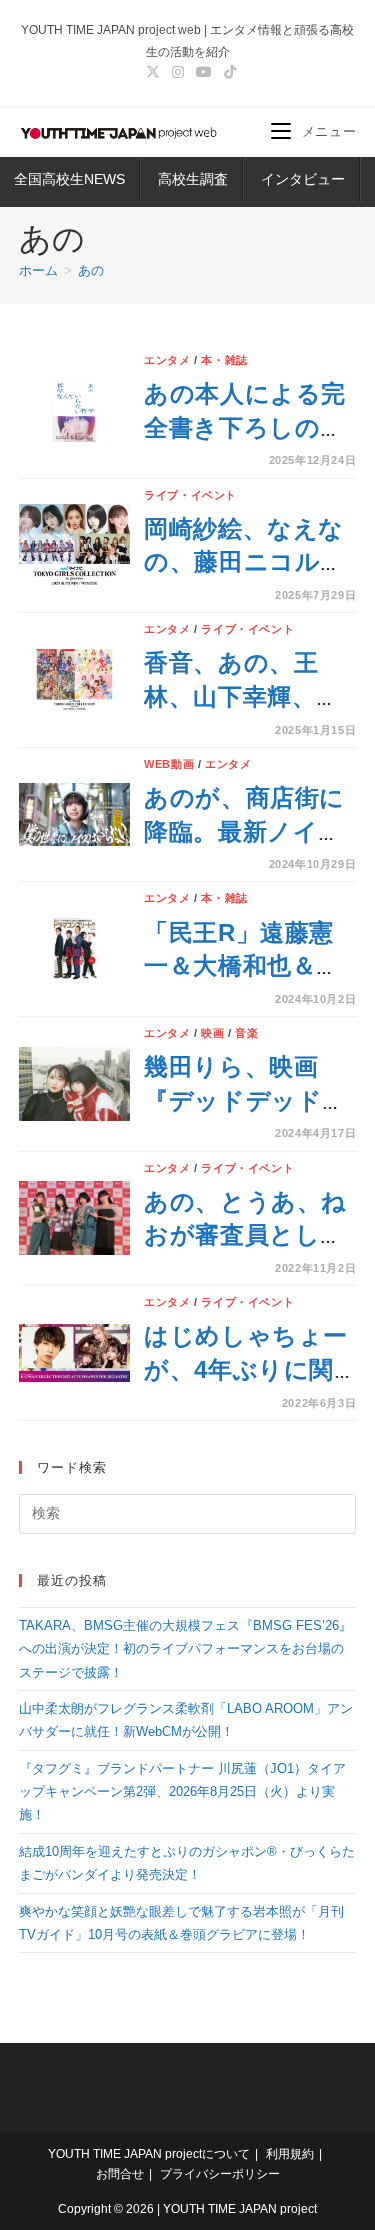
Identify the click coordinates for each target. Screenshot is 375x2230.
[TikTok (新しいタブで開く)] (227, 72)
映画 (212, 1033)
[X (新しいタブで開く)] (153, 72)
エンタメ (167, 360)
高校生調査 (193, 179)
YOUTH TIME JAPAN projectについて (149, 2154)
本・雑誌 (224, 360)
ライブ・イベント (190, 495)
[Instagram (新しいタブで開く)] (178, 72)
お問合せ (120, 2174)
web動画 (169, 764)
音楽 (246, 1033)
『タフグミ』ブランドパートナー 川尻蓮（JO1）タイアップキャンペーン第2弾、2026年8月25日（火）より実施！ (182, 1792)
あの (91, 270)
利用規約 (290, 2154)
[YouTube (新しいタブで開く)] (204, 72)
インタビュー (303, 179)
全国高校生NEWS (69, 179)
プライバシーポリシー (220, 2174)
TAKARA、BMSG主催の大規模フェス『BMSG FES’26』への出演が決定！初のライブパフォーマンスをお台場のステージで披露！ (185, 1649)
